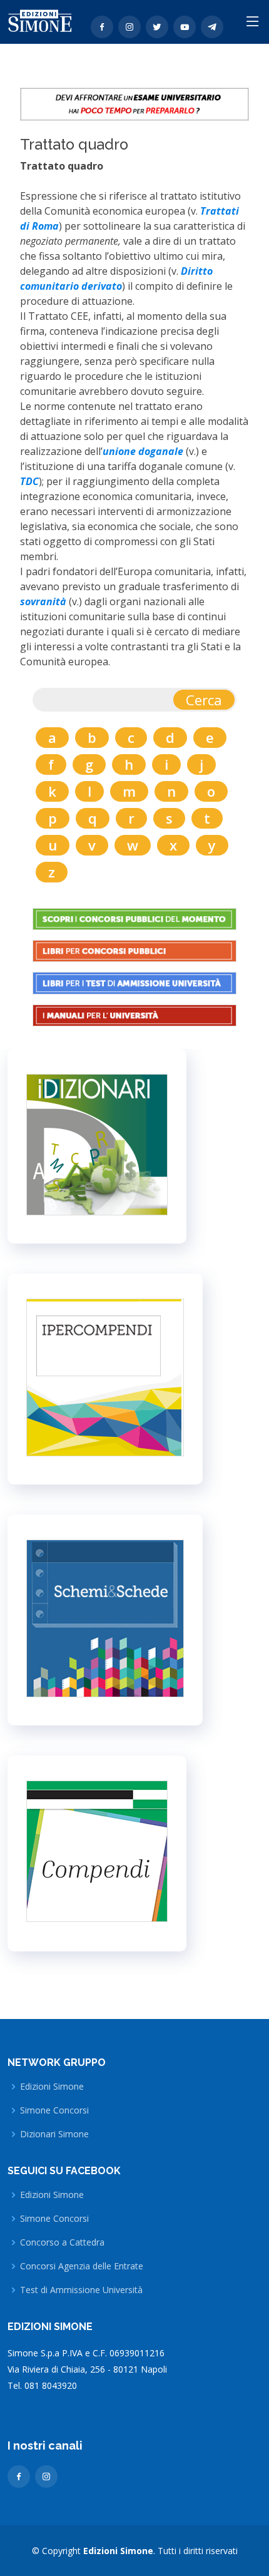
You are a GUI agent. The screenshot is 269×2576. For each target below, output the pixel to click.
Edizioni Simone (52, 2087)
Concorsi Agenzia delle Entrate (82, 2266)
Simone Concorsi (54, 2110)
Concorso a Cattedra (62, 2242)
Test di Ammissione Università (81, 2290)
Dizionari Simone (54, 2134)
